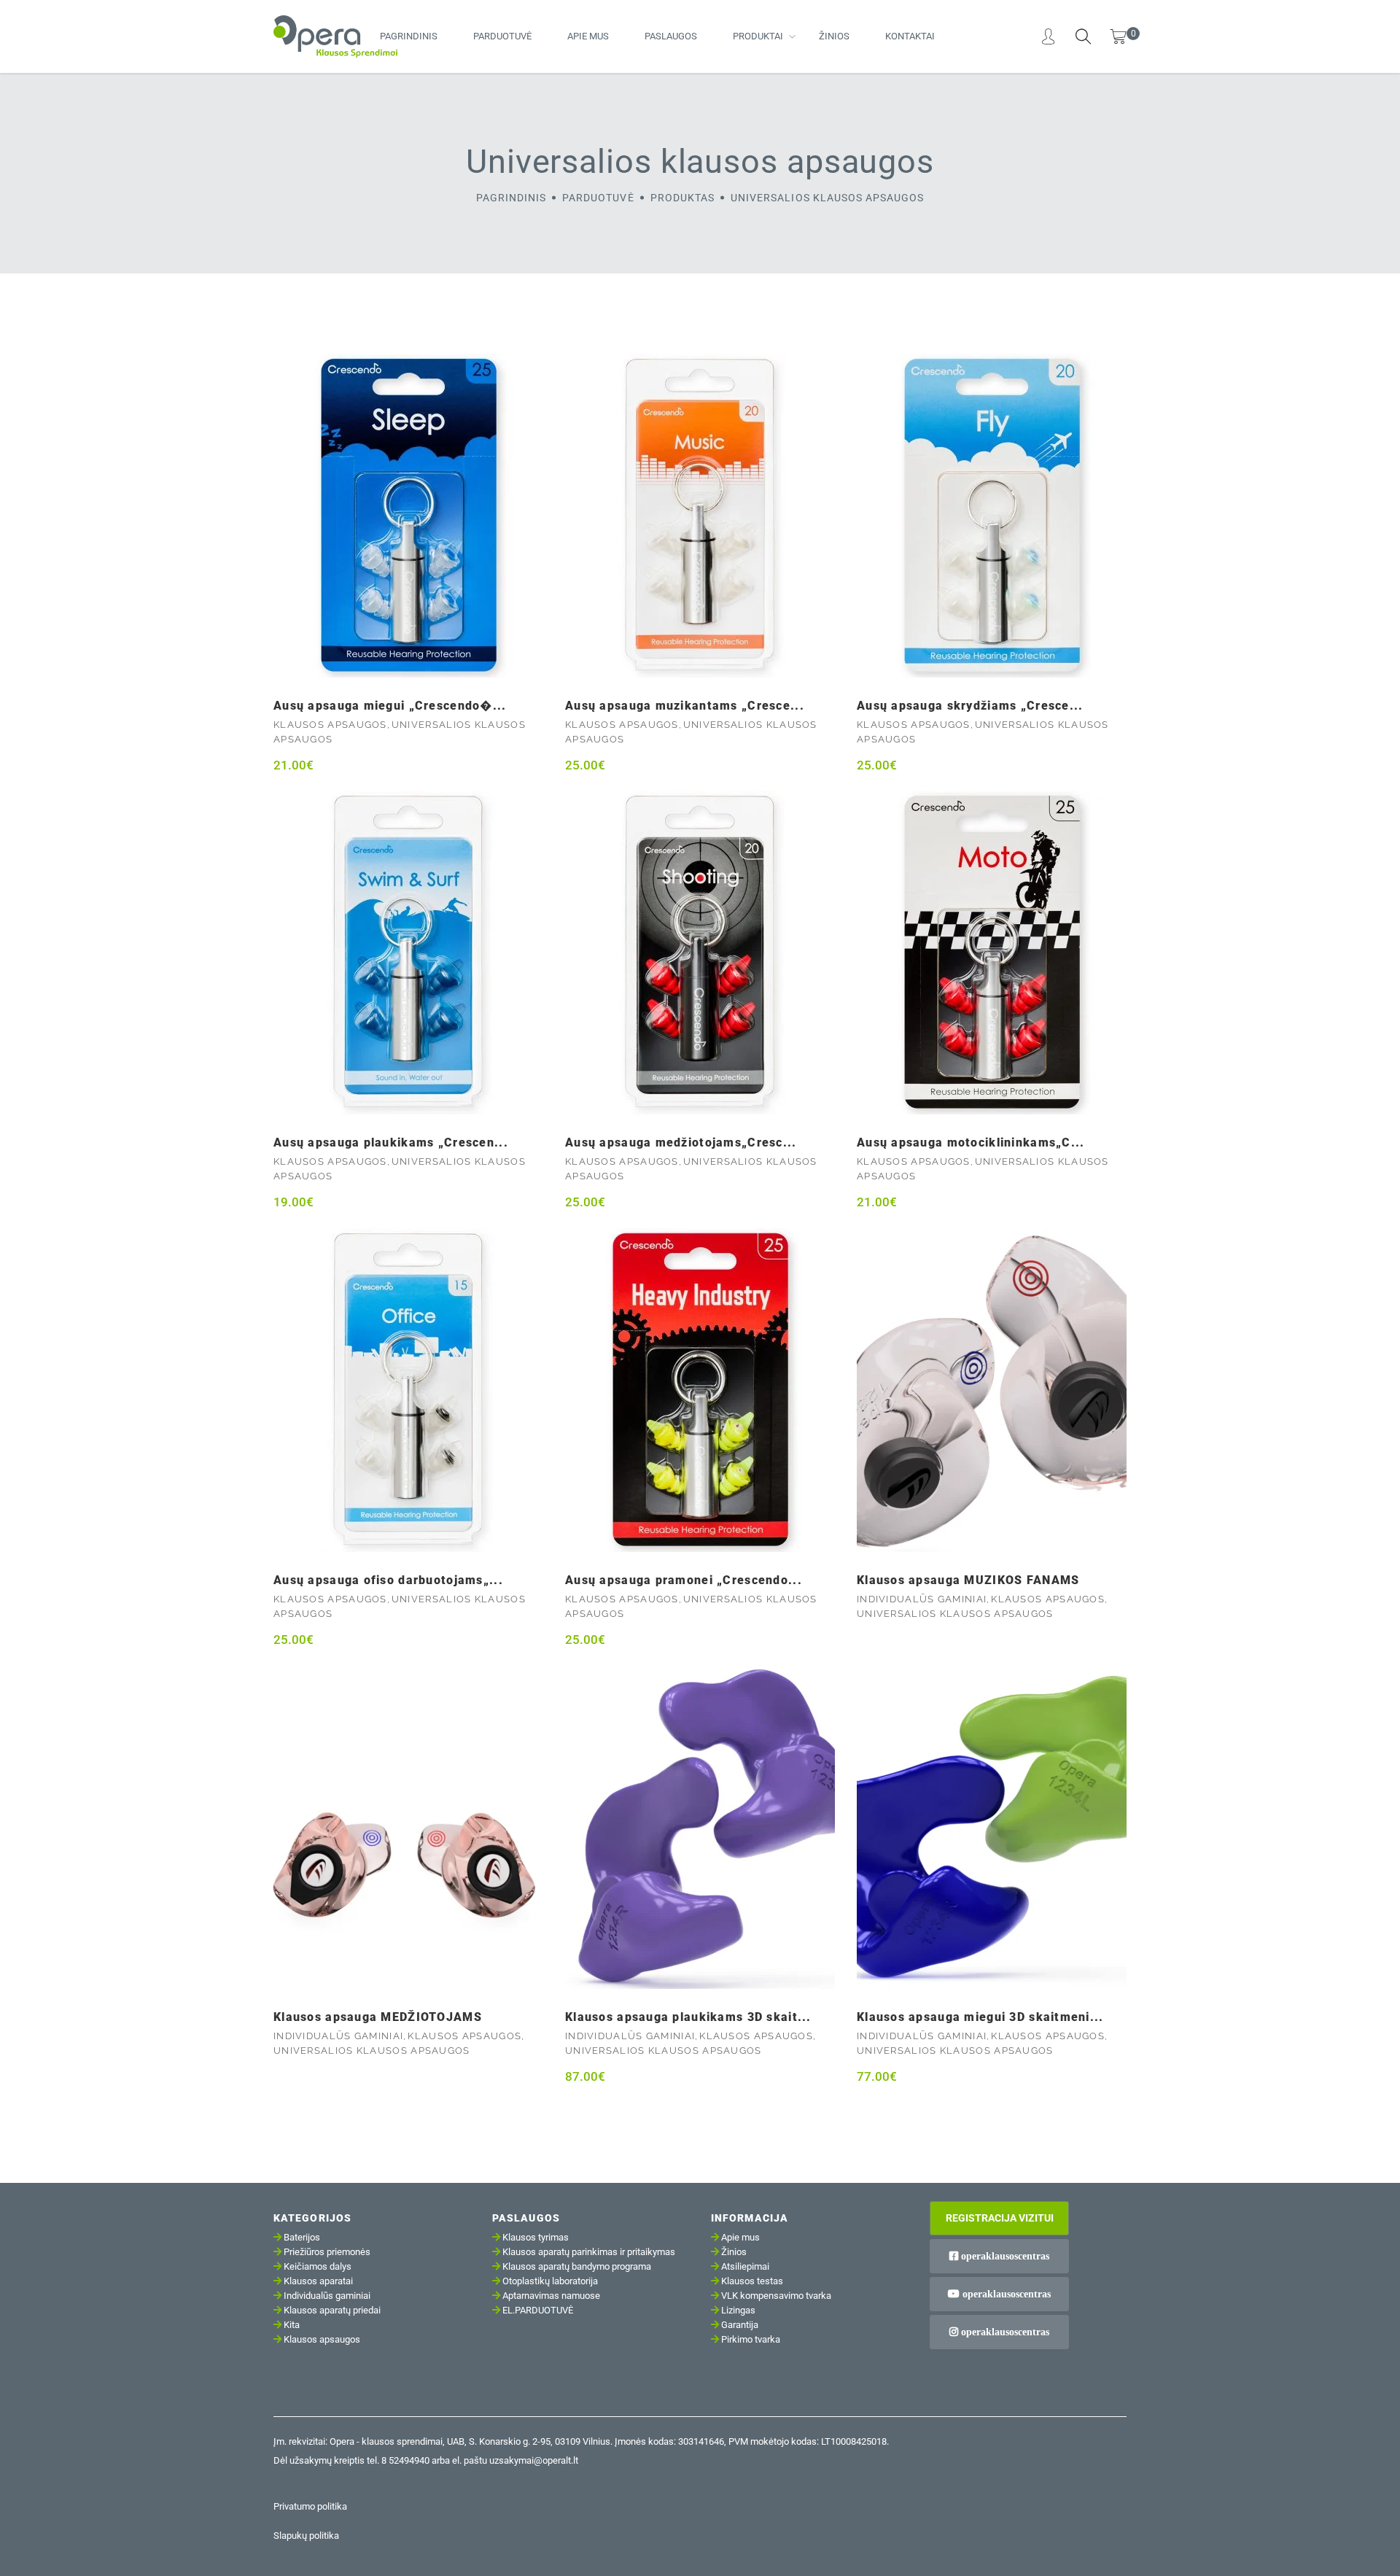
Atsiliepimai (745, 2266)
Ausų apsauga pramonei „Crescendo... (684, 1580)
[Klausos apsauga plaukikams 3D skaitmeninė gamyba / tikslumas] (700, 1827)
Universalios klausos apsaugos (955, 1614)
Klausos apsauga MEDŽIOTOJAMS (378, 2017)
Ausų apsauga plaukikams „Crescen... (391, 1142)
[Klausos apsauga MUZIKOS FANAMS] (992, 1390)
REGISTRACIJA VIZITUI (1000, 2218)
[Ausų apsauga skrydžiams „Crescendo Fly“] (992, 516)
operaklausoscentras (1004, 2256)
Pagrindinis (409, 36)
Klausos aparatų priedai (332, 2310)
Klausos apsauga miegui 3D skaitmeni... (980, 2017)
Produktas (682, 198)
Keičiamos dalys (318, 2266)
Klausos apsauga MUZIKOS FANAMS (968, 1580)
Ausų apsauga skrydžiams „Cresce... (970, 706)
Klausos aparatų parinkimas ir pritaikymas (589, 2252)
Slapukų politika (306, 2536)
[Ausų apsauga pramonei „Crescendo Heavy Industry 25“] (700, 1390)
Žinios (834, 36)
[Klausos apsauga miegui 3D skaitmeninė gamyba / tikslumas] (992, 1827)
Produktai (758, 36)
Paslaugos (671, 36)
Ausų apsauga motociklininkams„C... (971, 1142)
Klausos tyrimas (536, 2237)
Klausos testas (752, 2281)
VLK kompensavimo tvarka (776, 2296)
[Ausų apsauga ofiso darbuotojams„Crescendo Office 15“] (408, 1390)
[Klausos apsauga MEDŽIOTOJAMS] (408, 1827)
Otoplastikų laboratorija (550, 2281)
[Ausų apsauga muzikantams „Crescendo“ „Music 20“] (700, 516)
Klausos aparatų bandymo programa (577, 2266)
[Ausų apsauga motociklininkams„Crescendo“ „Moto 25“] (992, 953)
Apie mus (588, 36)
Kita (292, 2325)
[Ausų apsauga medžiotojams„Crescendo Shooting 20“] (700, 953)
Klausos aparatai (318, 2281)
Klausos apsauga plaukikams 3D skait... (688, 2017)
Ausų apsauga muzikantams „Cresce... (685, 706)
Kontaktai (910, 36)
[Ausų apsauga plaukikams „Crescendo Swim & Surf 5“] (408, 953)
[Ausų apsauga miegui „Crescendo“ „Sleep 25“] (408, 516)
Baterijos (302, 2237)
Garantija (740, 2325)
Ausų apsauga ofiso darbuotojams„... (388, 1580)
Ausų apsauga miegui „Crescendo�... (390, 706)
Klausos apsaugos (330, 725)
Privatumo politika (310, 2506)
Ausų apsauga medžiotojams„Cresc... (681, 1142)
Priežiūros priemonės (327, 2252)
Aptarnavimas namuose (551, 2296)
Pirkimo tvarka (751, 2339)
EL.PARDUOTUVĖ (538, 2310)
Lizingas (738, 2310)
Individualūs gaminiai (922, 1599)
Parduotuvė (502, 36)
